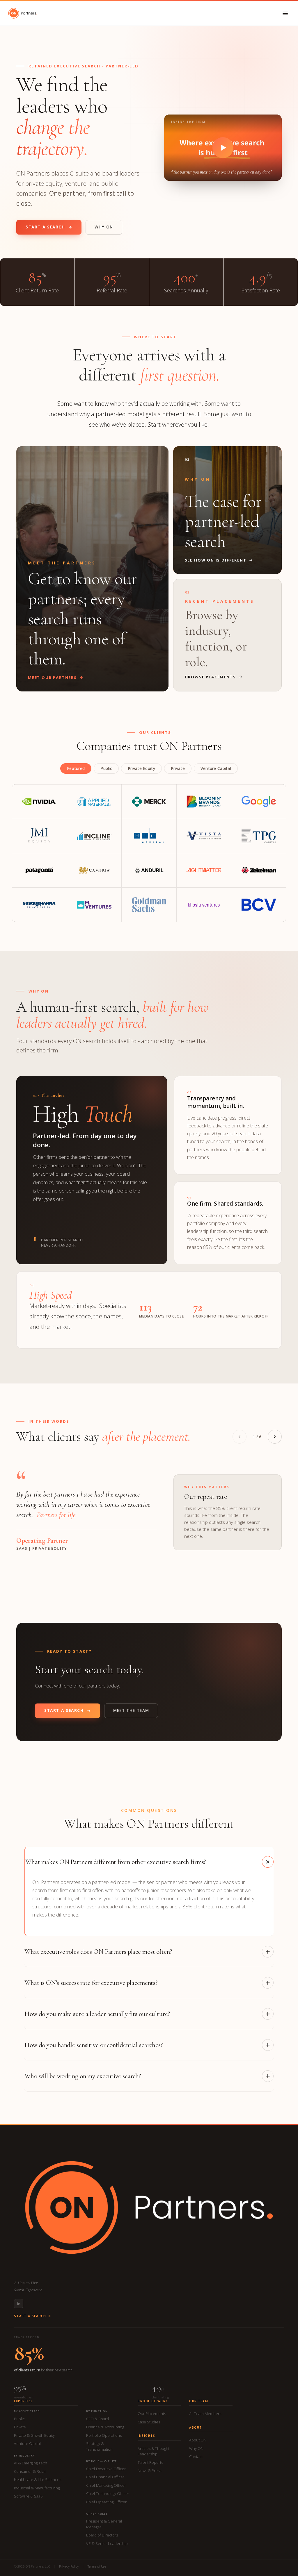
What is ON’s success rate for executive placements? (91, 1983)
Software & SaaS (28, 2496)
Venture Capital (27, 2443)
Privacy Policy (69, 2566)
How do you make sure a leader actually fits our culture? (97, 2014)
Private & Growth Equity (34, 2435)
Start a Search (45, 227)
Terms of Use (97, 2566)
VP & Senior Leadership (107, 2543)
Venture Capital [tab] (216, 768)
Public (19, 2419)
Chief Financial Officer (105, 2477)
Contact (196, 2457)
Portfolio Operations (104, 2435)
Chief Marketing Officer (106, 2485)
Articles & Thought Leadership (154, 2451)
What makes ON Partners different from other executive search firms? (116, 1862)
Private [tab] (178, 768)
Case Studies (149, 2422)
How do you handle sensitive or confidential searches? (94, 2045)
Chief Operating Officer (106, 2502)
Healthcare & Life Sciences (38, 2480)
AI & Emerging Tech (31, 2463)
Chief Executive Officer (106, 2469)
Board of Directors (102, 2535)
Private (20, 2427)
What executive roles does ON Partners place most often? (98, 1952)
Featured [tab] (76, 768)
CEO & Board (97, 2419)
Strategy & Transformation (99, 2446)
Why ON (104, 227)
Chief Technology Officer (108, 2493)
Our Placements (152, 2414)
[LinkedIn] (19, 2304)
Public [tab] (106, 768)
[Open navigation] (285, 13)
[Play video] (223, 148)
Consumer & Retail (30, 2471)
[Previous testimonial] (240, 1437)
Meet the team (131, 1710)
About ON (198, 2440)
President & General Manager (104, 2524)
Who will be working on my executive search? (83, 2076)
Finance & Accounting (105, 2427)
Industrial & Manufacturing (37, 2488)
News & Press (149, 2470)
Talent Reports (150, 2462)
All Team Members (205, 2414)
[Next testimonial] (275, 1437)
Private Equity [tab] (141, 768)
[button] (223, 148)
